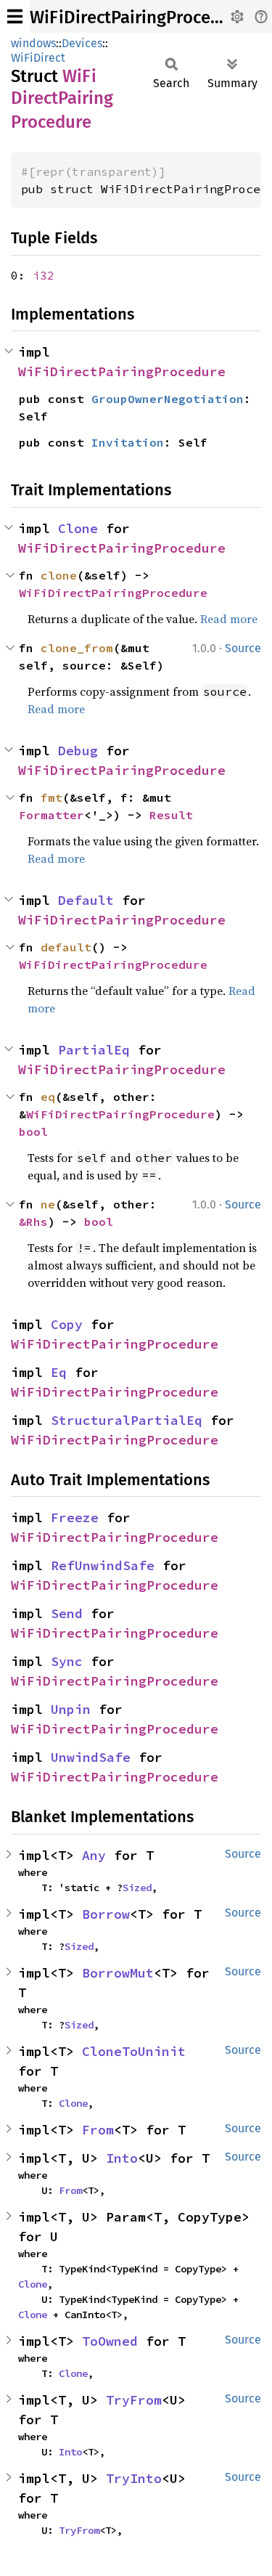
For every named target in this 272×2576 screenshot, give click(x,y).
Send (67, 1613)
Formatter (51, 815)
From (98, 2130)
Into (122, 2158)
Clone (78, 528)
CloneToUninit (134, 2051)
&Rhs (33, 1222)
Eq (59, 1372)
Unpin (71, 1709)
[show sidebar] (15, 16)
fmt (51, 797)
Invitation (128, 442)
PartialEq (94, 1050)
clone (59, 575)
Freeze (75, 1517)
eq (48, 1097)
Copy (67, 1324)
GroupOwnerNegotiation (168, 399)
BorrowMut (118, 1973)
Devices (82, 43)
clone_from (77, 648)
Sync (67, 1661)
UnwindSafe (91, 1757)
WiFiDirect (38, 58)
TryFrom (134, 2400)
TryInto (134, 2478)
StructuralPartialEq (127, 1420)
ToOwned (110, 2341)
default (66, 947)
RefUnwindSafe (103, 1565)
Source (243, 648)
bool (33, 1131)
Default (86, 900)
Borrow (106, 1914)
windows (33, 43)
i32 (44, 275)
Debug (78, 751)
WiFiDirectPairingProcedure (138, 17)
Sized (137, 1888)
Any (94, 1855)
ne (48, 1204)
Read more (229, 619)
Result (171, 815)
